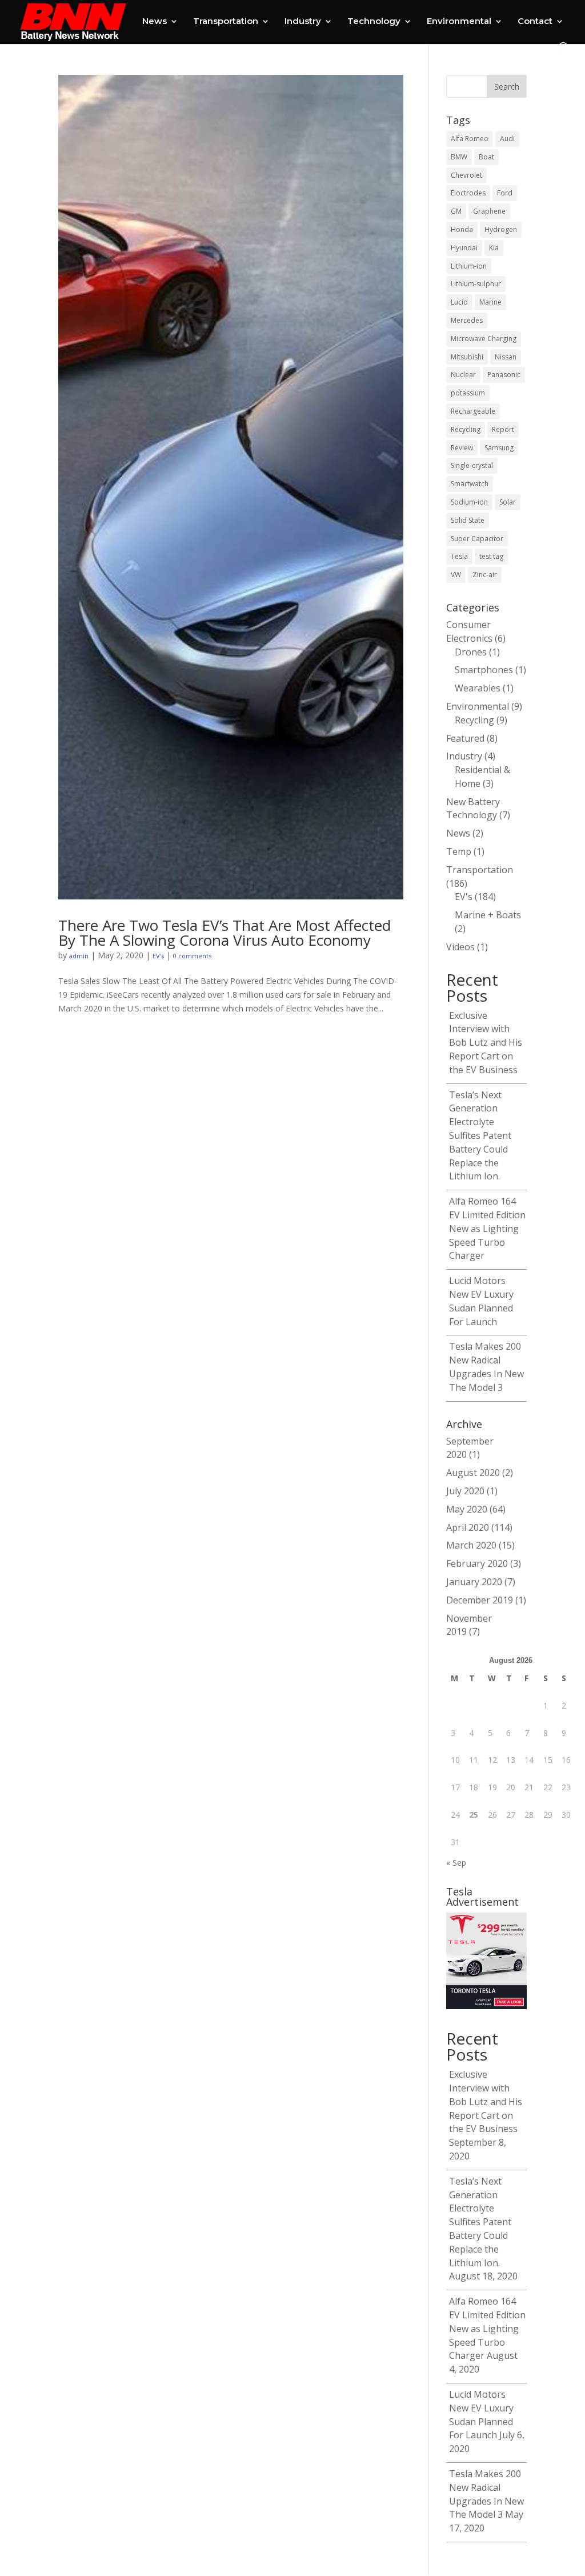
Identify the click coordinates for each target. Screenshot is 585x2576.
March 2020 (471, 1545)
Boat (486, 157)
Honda (462, 229)
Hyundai (464, 248)
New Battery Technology (473, 809)
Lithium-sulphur (476, 284)
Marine (490, 302)
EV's (158, 956)
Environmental (459, 22)
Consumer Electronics (469, 631)
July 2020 (465, 1491)
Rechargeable (473, 411)
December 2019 (480, 1600)
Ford (505, 193)
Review (462, 448)
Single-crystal (472, 465)
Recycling (466, 429)
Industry (303, 22)
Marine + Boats (488, 915)
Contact (535, 22)
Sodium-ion (469, 502)
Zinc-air (485, 575)
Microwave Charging (484, 339)
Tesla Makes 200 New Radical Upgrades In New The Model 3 (486, 1367)
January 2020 (474, 1582)
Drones (471, 652)
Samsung (499, 448)
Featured (465, 738)
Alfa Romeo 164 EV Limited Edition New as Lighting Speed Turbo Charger (487, 1228)
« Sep (456, 1863)
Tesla (459, 556)
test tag (491, 556)
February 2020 (477, 1563)
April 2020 (468, 1527)
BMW (459, 157)
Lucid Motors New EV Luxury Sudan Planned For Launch (481, 1301)
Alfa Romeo (470, 139)
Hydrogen (501, 229)
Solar (508, 502)
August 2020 (473, 1473)
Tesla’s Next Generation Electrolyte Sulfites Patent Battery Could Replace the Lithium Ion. (480, 1136)
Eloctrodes (468, 193)
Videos (460, 947)
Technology (374, 22)
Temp (459, 851)
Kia (494, 248)
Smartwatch (470, 484)
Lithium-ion (469, 266)
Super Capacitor (477, 539)
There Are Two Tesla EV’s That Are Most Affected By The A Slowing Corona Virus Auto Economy (225, 933)
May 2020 (467, 1509)
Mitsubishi (467, 357)
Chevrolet (466, 175)
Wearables (478, 688)
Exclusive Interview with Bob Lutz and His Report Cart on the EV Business (486, 1043)
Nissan (506, 357)
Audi (507, 139)
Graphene (489, 211)
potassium (468, 393)
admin (79, 956)
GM (456, 211)
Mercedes (467, 320)
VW (456, 575)
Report (503, 429)
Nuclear (463, 375)
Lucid (459, 302)
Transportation (226, 22)
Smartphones (484, 670)
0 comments (192, 956)
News (155, 22)
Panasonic (504, 375)
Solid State (468, 520)
